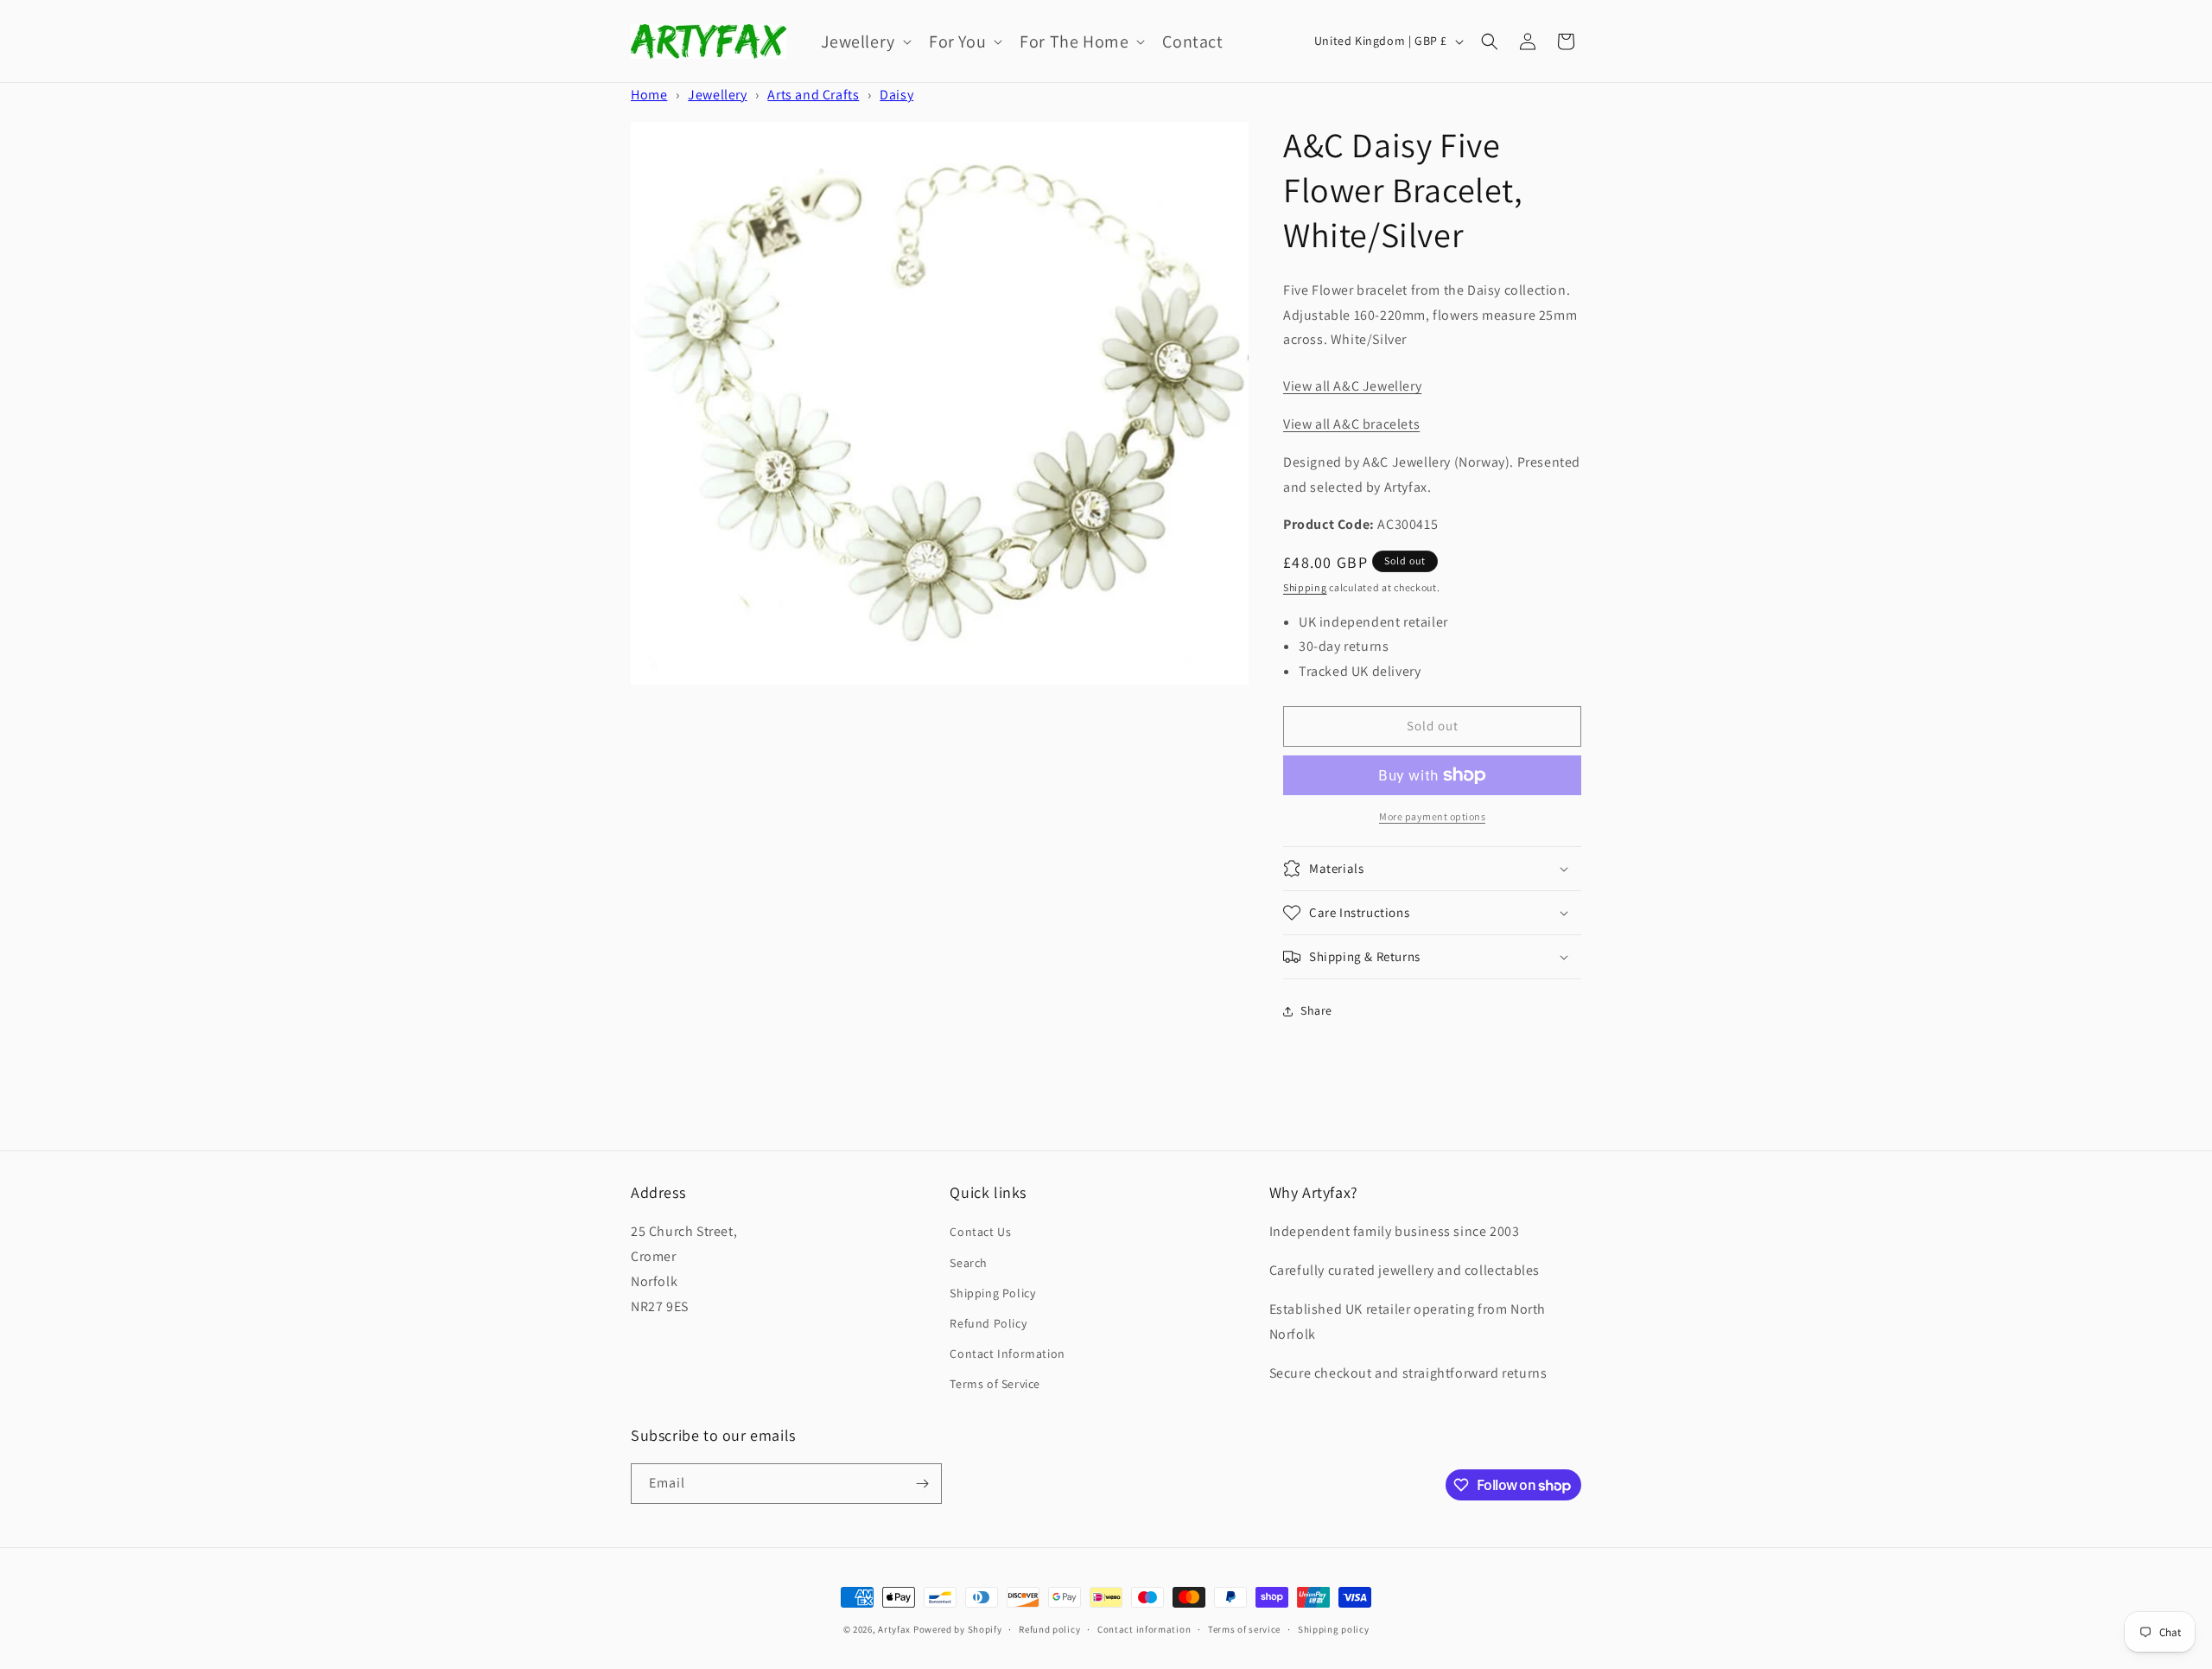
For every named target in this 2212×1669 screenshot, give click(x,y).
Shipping (1305, 587)
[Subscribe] (922, 1484)
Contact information (1144, 1629)
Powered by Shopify (958, 1629)
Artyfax (894, 1629)
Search (969, 1263)
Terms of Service (995, 1384)
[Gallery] (940, 403)
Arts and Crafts (813, 95)
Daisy (896, 95)
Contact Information (1007, 1354)
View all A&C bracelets (1351, 424)
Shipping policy (1334, 1629)
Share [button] (1316, 1010)
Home (649, 95)
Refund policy (1049, 1629)
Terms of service (1244, 1629)
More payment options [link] (1432, 816)
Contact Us (980, 1232)
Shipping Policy (992, 1293)
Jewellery (717, 95)
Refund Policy (988, 1323)
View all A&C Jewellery (1352, 386)
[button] (864, 41)
